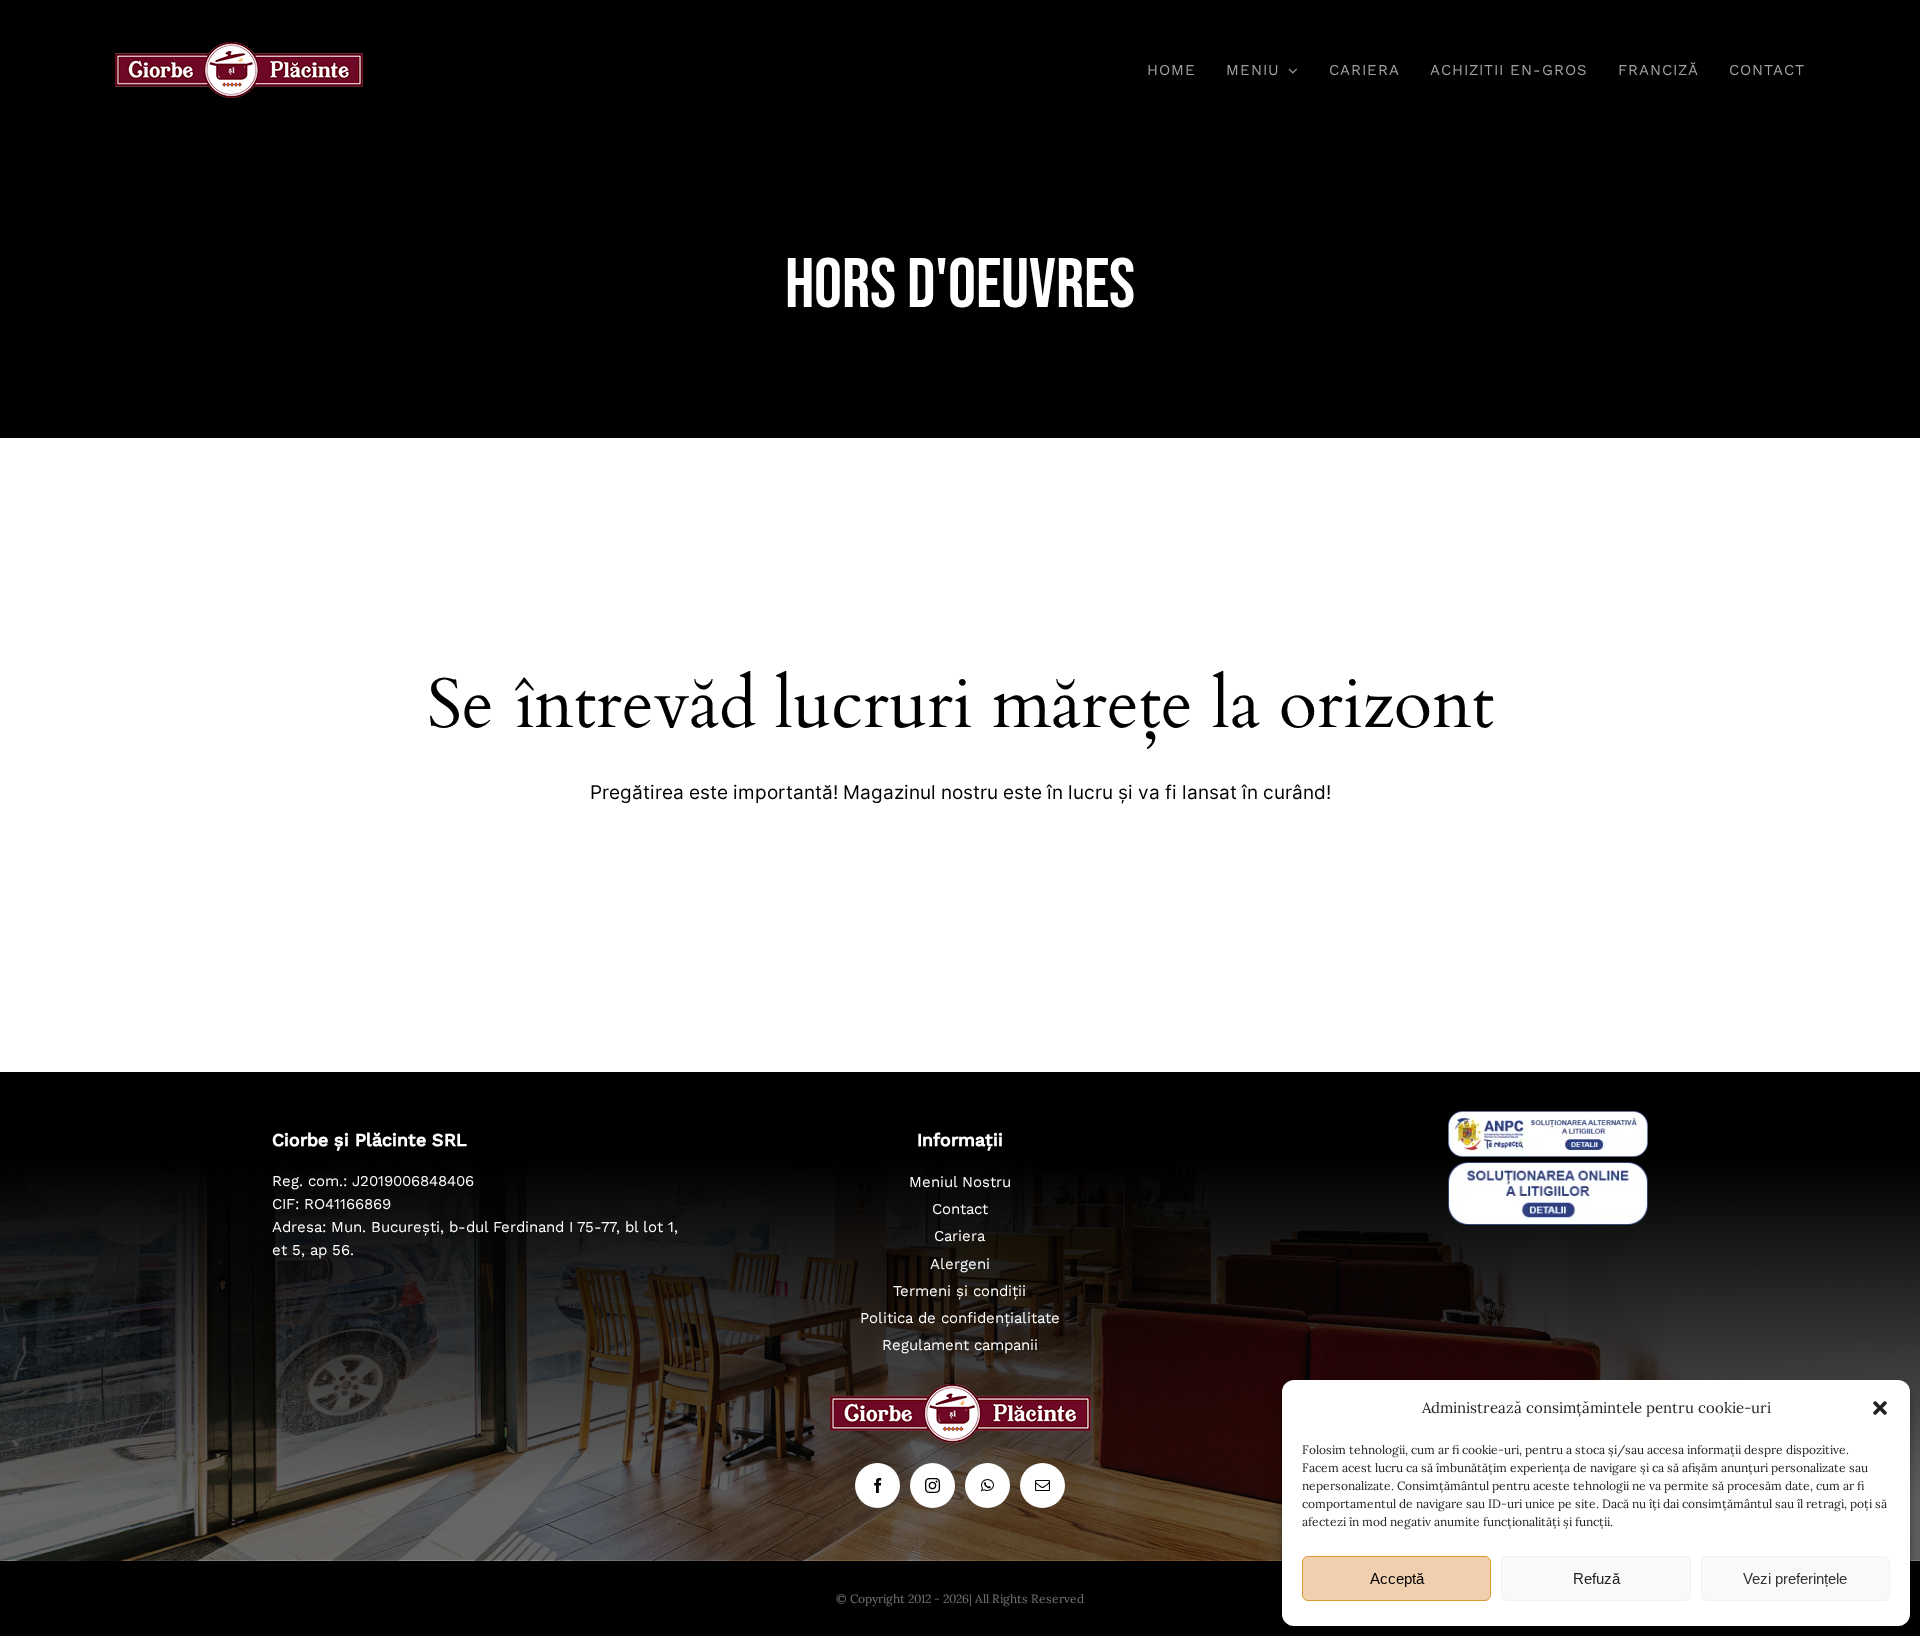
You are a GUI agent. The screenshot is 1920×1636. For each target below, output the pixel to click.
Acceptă (1397, 1578)
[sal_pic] (1548, 1120)
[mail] (1042, 1485)
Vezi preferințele (1795, 1578)
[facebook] (877, 1485)
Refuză (1596, 1578)
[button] (1880, 1408)
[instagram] (932, 1485)
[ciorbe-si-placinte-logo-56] (239, 51)
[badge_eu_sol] (1548, 1171)
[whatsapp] (987, 1485)
